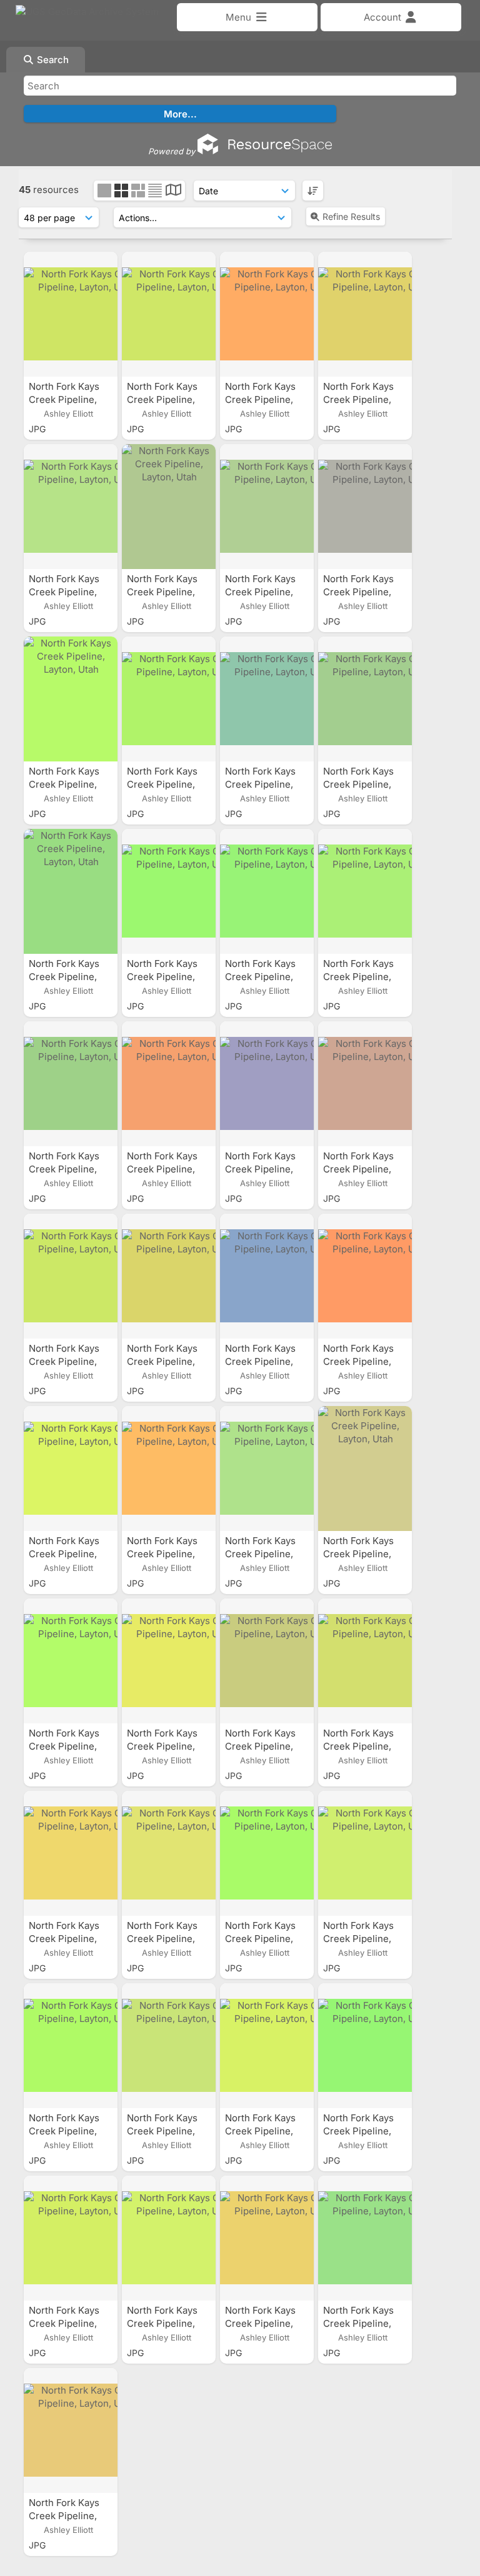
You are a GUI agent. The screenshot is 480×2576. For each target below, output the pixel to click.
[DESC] (313, 191)
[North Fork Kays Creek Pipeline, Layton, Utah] (71, 314)
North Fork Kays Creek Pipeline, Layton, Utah (64, 399)
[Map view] (173, 191)
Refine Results (351, 216)
